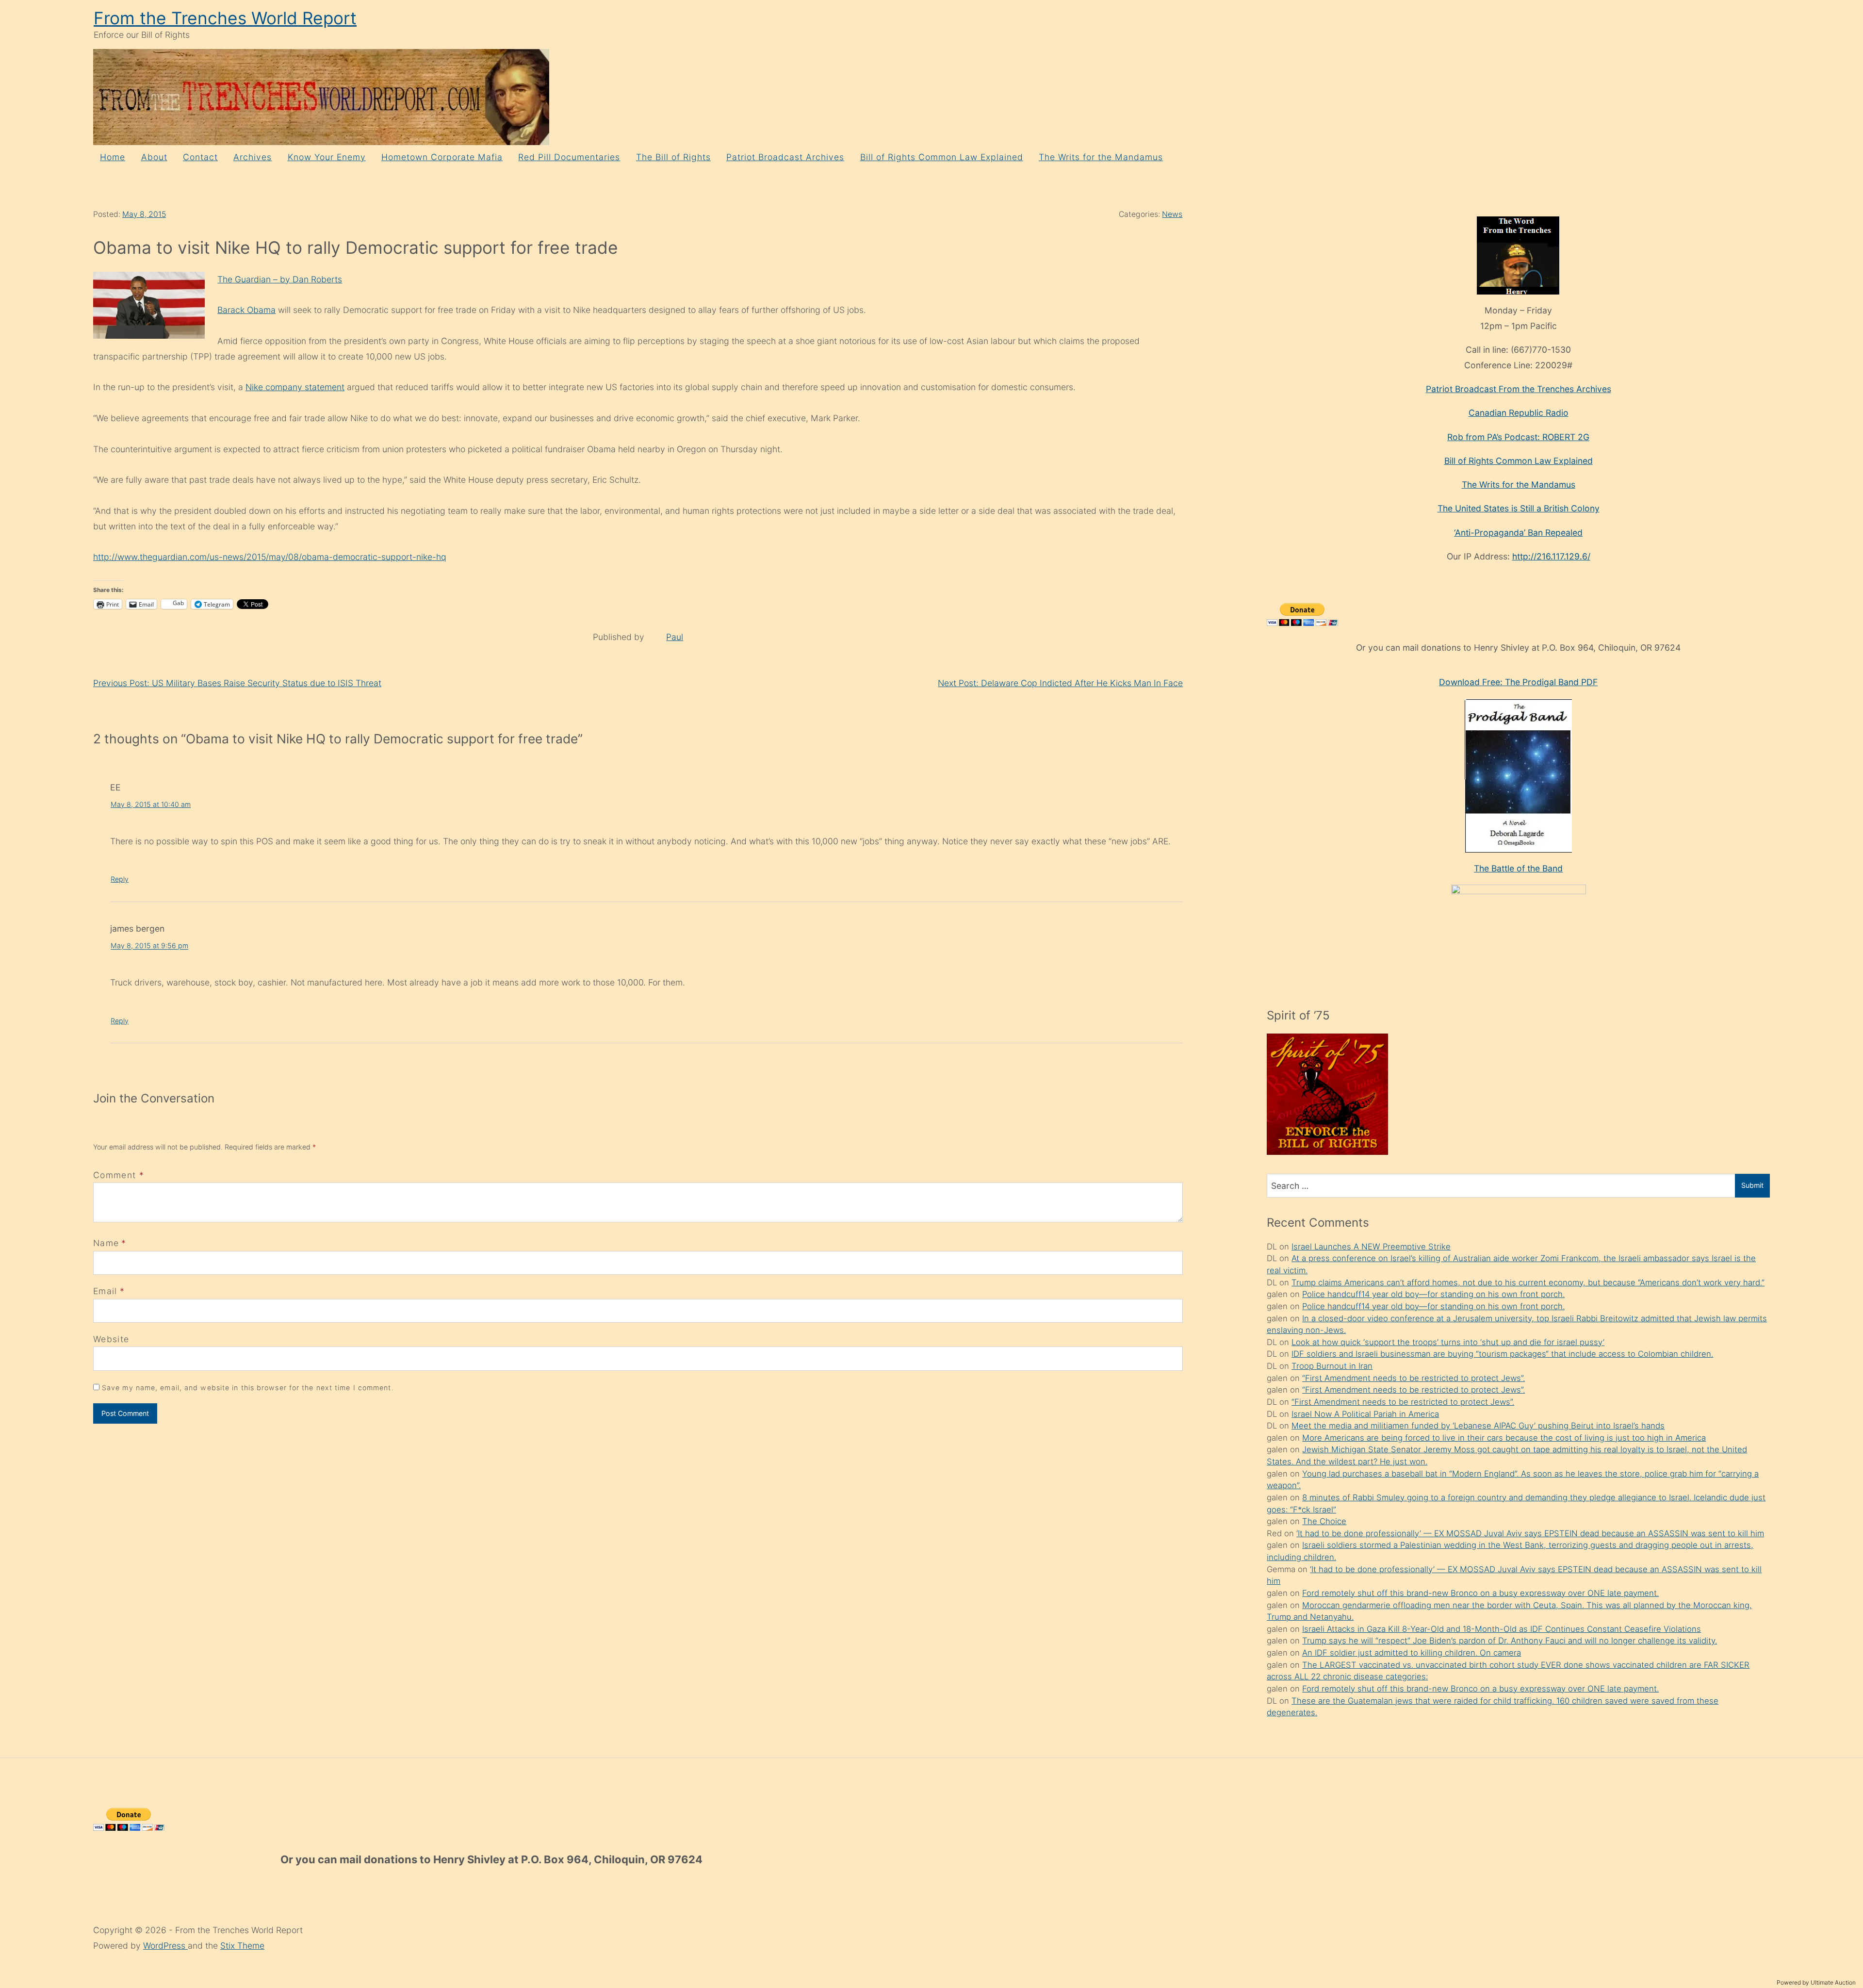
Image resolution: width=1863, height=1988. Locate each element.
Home (113, 157)
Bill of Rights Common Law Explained (942, 157)
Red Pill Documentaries (569, 157)
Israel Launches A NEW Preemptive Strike (1371, 1247)
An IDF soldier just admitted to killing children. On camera (1412, 1653)
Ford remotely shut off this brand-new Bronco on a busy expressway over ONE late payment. (1480, 1593)
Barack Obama (246, 310)
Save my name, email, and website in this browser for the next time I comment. (248, 1388)
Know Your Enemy (327, 157)
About (154, 157)
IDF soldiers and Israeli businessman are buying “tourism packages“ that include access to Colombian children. (1502, 1354)
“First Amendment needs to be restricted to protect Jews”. (1414, 1378)
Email (105, 1291)
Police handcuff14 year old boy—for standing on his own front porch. (1433, 1294)
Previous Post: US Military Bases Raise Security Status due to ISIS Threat (237, 683)
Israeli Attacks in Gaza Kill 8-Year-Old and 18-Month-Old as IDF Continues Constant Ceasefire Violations (1502, 1629)
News (1172, 214)
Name (106, 1243)
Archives (253, 157)
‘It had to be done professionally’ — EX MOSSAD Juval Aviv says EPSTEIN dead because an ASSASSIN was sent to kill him (1530, 1533)
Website (111, 1339)
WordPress (165, 1946)
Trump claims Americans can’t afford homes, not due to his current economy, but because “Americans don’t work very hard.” (1528, 1282)
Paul (675, 637)
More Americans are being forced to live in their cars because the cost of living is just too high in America (1504, 1438)
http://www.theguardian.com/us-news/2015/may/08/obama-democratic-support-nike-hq (270, 557)
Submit (1752, 1185)
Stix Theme (242, 1946)
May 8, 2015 (144, 214)
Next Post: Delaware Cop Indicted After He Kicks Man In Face (1060, 683)
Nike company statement (295, 387)
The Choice (1324, 1521)
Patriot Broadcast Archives (785, 157)
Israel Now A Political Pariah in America (1365, 1414)
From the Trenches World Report (225, 18)
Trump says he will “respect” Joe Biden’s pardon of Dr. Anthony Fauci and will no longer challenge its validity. (1510, 1641)
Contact (200, 157)
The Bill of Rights (673, 157)
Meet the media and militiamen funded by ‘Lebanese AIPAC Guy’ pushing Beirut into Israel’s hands (1478, 1426)
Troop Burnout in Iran (1332, 1366)
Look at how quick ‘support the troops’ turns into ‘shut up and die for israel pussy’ (1448, 1342)
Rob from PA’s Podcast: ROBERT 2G (1518, 437)
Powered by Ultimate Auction (1816, 1982)
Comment (119, 1175)
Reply (120, 879)
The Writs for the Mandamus (1101, 157)
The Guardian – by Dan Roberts (280, 279)
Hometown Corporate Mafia (442, 157)
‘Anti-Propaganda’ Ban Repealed (1518, 533)
